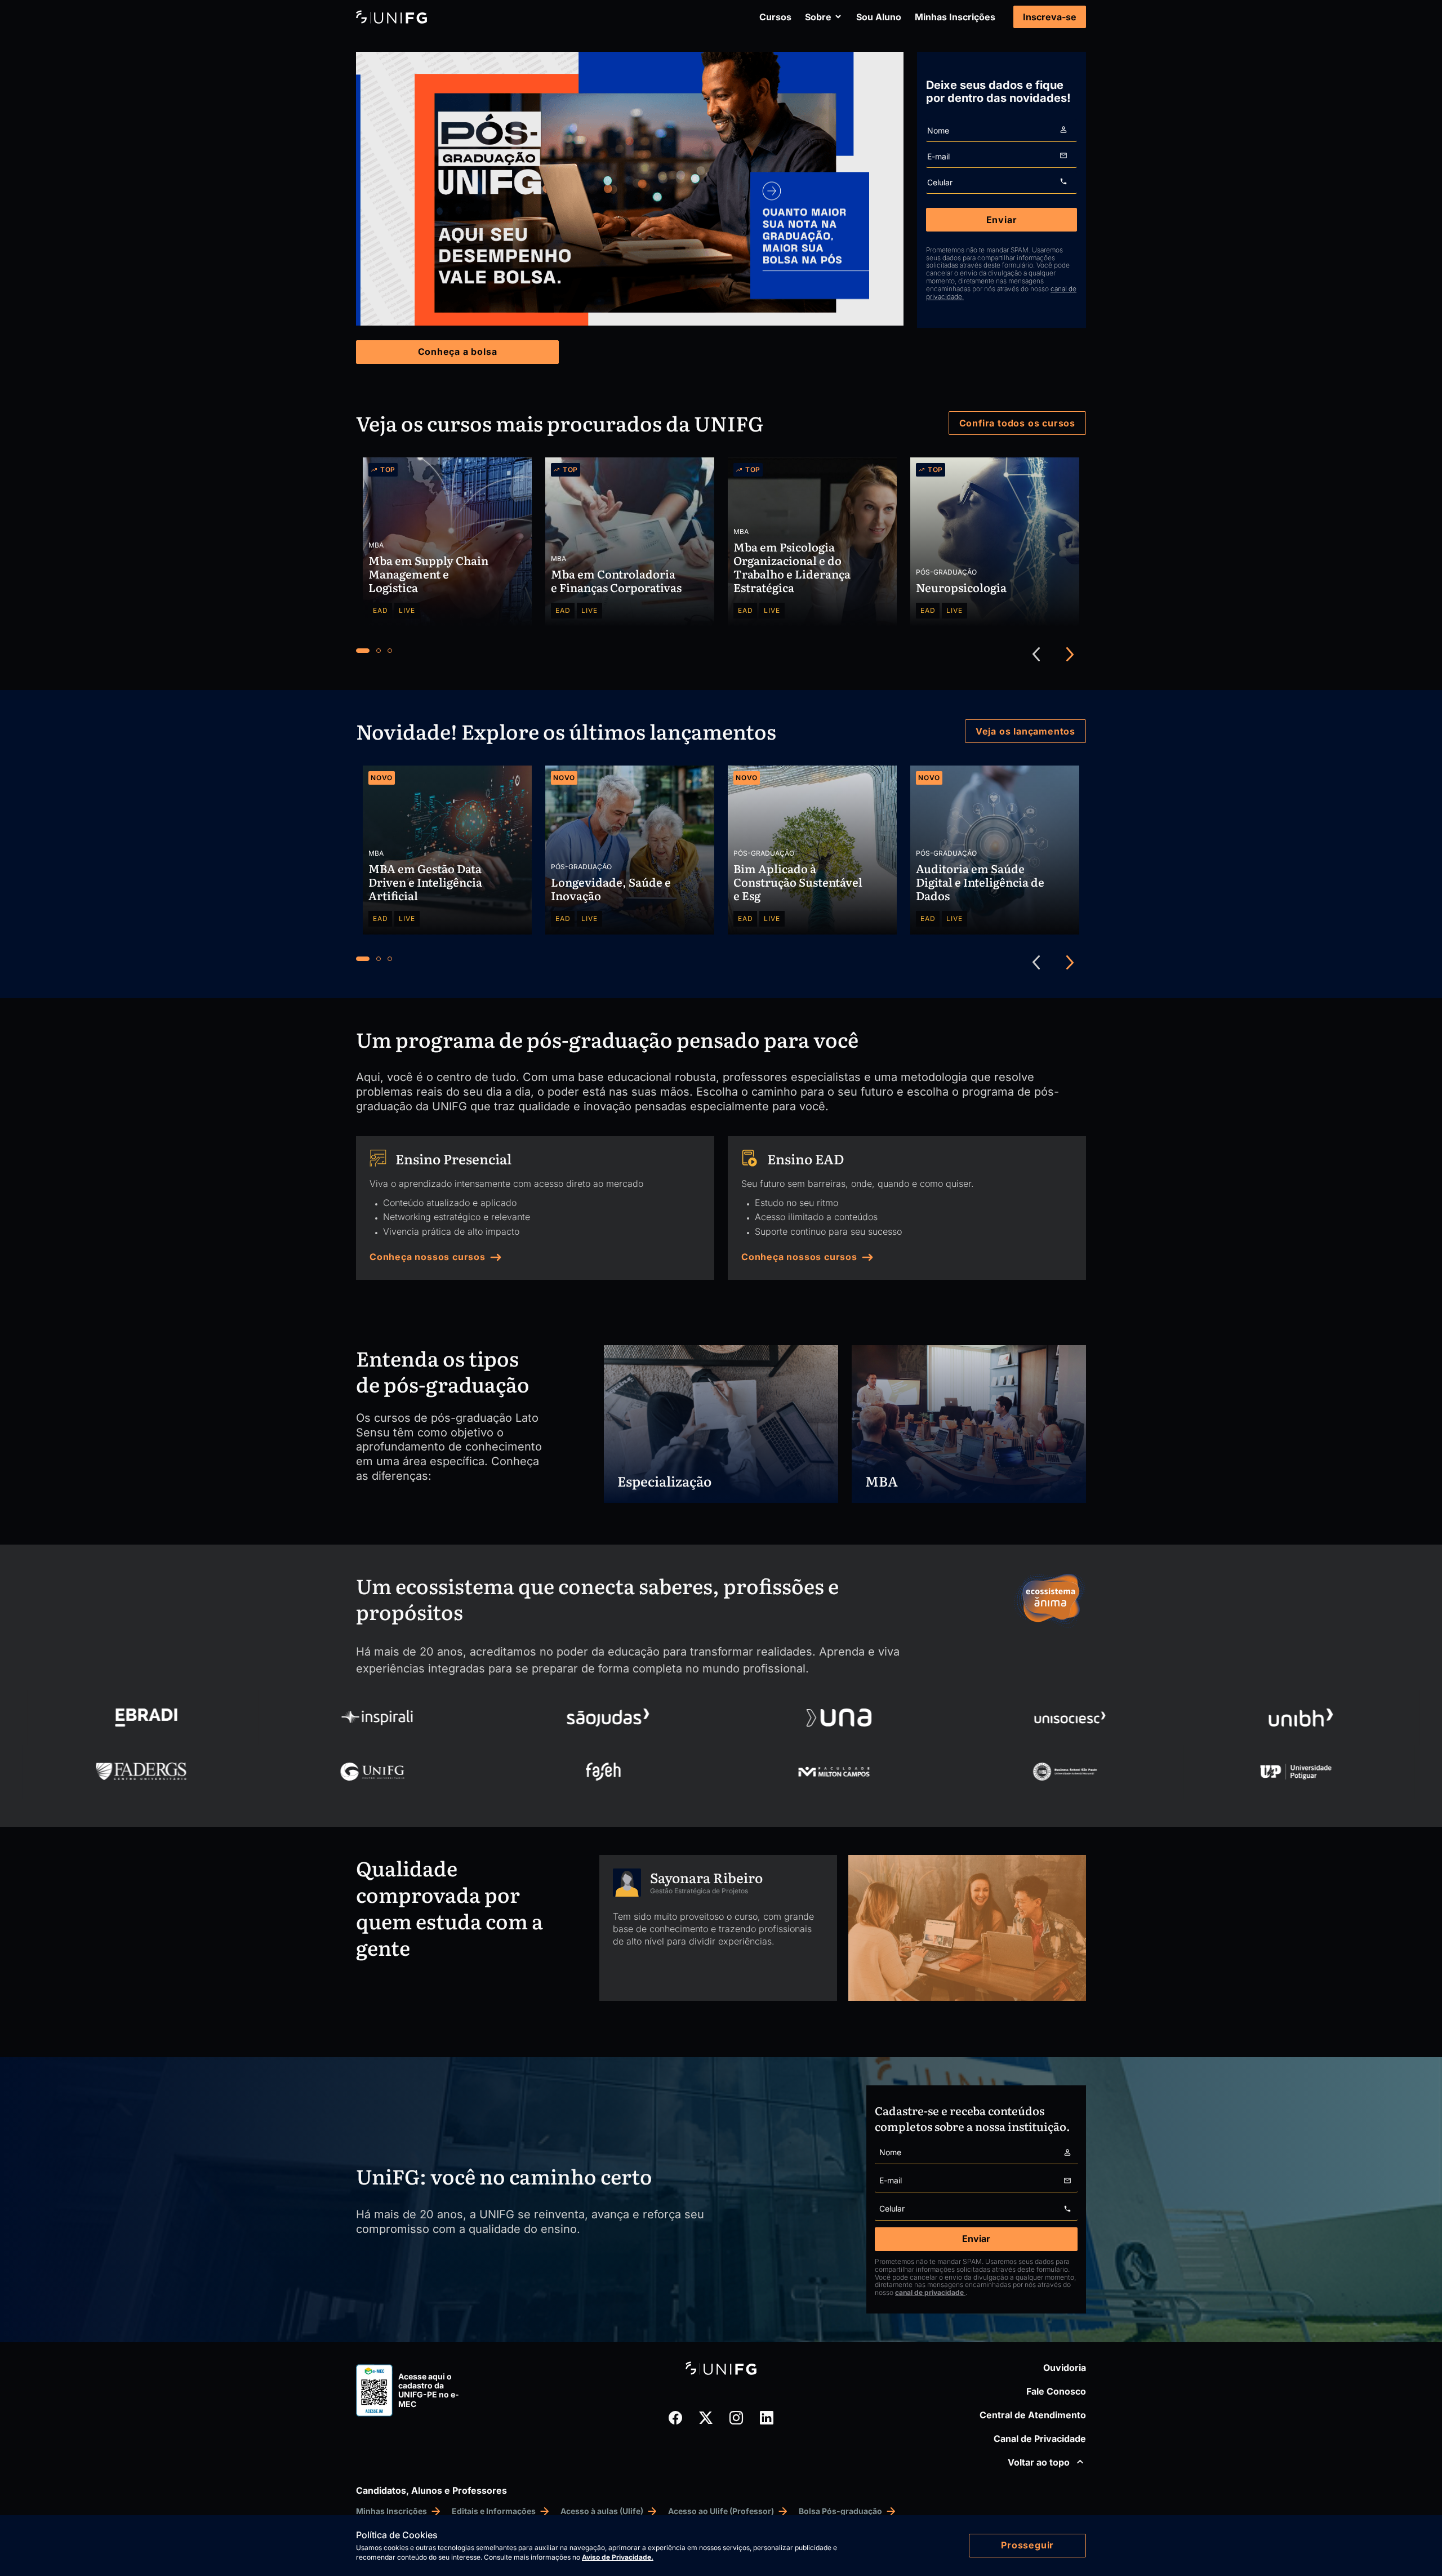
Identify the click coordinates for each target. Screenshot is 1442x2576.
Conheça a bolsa (458, 352)
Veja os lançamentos (1025, 731)
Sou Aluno (879, 17)
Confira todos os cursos (1017, 423)
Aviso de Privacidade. (618, 2557)
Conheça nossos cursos (428, 1257)
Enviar (1002, 220)
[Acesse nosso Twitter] (706, 2418)
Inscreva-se (1050, 17)
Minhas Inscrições (955, 17)
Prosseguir (1027, 2545)
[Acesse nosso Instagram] (736, 2418)
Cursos (775, 17)
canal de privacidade (930, 2293)
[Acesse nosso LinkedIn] (767, 2418)
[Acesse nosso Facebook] (675, 2418)
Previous (1036, 655)
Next (1070, 655)
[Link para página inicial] (391, 17)
